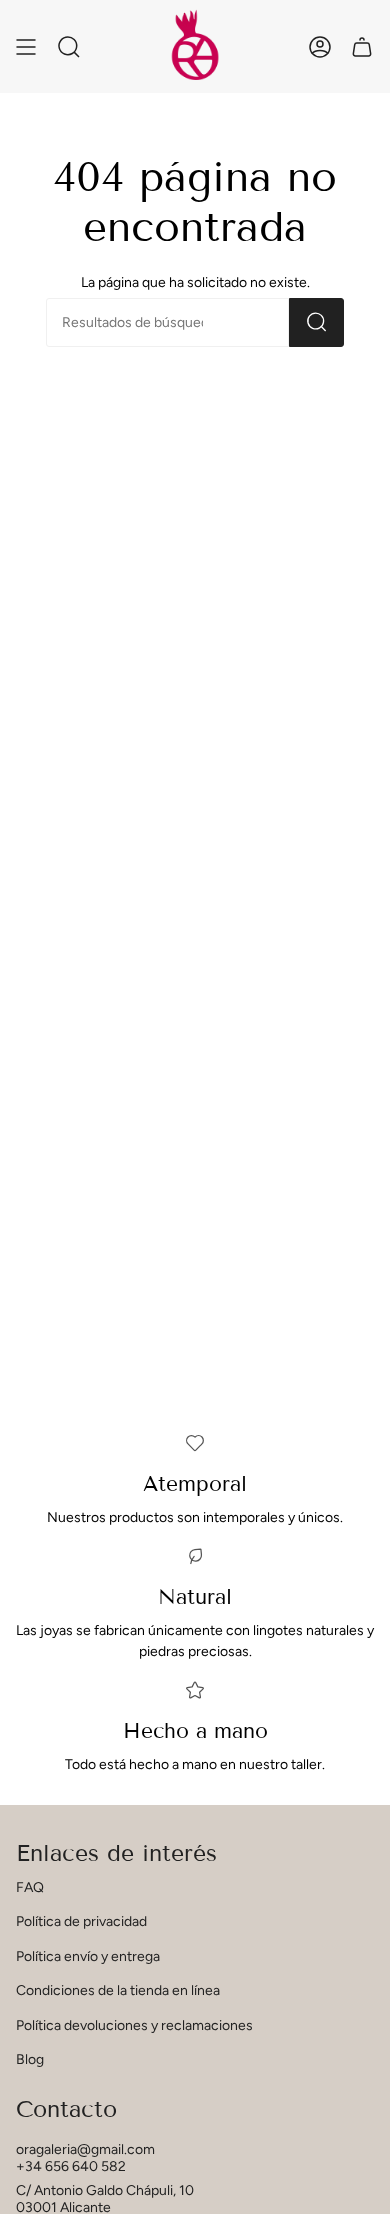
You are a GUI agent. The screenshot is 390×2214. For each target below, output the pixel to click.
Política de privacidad (81, 1921)
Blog (30, 2059)
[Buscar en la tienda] (316, 322)
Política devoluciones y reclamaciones (134, 2025)
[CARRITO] (362, 46)
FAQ (30, 1887)
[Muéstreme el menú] (26, 46)
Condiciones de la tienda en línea (118, 1990)
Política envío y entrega (88, 1956)
